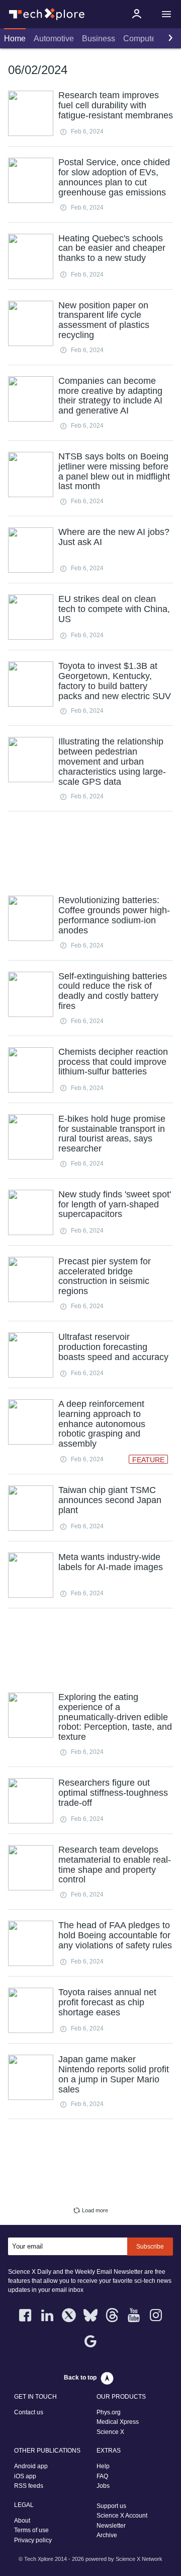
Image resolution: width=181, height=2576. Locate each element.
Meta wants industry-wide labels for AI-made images (111, 1562)
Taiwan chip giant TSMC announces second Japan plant (110, 1500)
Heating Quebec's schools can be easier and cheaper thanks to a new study (112, 248)
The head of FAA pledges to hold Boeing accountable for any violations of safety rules (115, 1935)
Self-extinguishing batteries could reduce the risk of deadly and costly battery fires (113, 991)
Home (15, 39)
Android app (31, 2466)
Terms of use (31, 2530)
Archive (107, 2535)
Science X (110, 2432)
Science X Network (139, 2559)
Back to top (80, 2378)
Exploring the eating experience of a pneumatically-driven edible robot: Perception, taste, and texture (115, 1717)
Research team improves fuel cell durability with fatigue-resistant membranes (116, 105)
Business (99, 39)
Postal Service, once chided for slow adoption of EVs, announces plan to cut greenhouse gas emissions (114, 177)
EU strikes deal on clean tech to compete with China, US (114, 609)
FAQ (102, 2476)
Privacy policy (33, 2540)
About (22, 2521)
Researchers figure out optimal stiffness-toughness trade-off (113, 1793)
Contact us (29, 2412)
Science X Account (122, 2516)
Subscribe (150, 2247)
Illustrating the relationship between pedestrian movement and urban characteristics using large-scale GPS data (112, 761)
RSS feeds (29, 2486)
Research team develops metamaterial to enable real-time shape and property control (115, 1865)
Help (103, 2466)
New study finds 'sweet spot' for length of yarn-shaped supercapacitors (115, 1204)
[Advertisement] (90, 852)
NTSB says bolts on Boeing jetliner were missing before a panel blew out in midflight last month (114, 471)
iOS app (25, 2476)
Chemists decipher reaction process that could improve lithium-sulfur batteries (113, 1062)
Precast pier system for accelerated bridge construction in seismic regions (105, 1276)
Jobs (103, 2486)
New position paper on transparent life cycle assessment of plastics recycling (104, 320)
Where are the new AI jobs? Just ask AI (114, 537)
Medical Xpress (118, 2422)
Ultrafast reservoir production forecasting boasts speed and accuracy (113, 1347)
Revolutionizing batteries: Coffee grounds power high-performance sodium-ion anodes (114, 915)
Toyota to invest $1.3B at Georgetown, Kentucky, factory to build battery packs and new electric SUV (115, 681)
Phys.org (109, 2412)
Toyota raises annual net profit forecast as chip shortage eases (107, 2002)
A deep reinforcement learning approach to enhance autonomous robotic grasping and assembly (102, 1424)
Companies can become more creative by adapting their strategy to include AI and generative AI (110, 396)
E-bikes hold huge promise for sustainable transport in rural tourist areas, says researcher (112, 1134)
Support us (111, 2506)
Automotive (54, 39)
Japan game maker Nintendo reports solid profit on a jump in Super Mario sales (114, 2074)
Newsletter (111, 2526)
